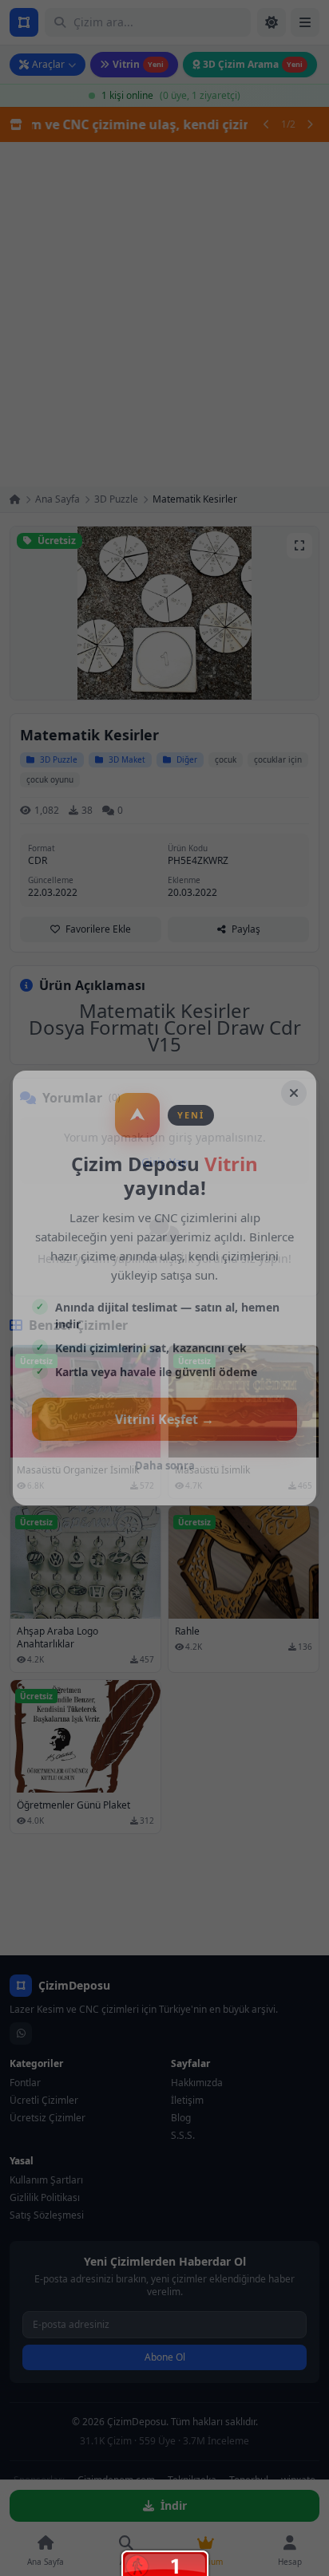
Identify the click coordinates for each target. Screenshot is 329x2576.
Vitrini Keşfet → (164, 1419)
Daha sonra (165, 1466)
